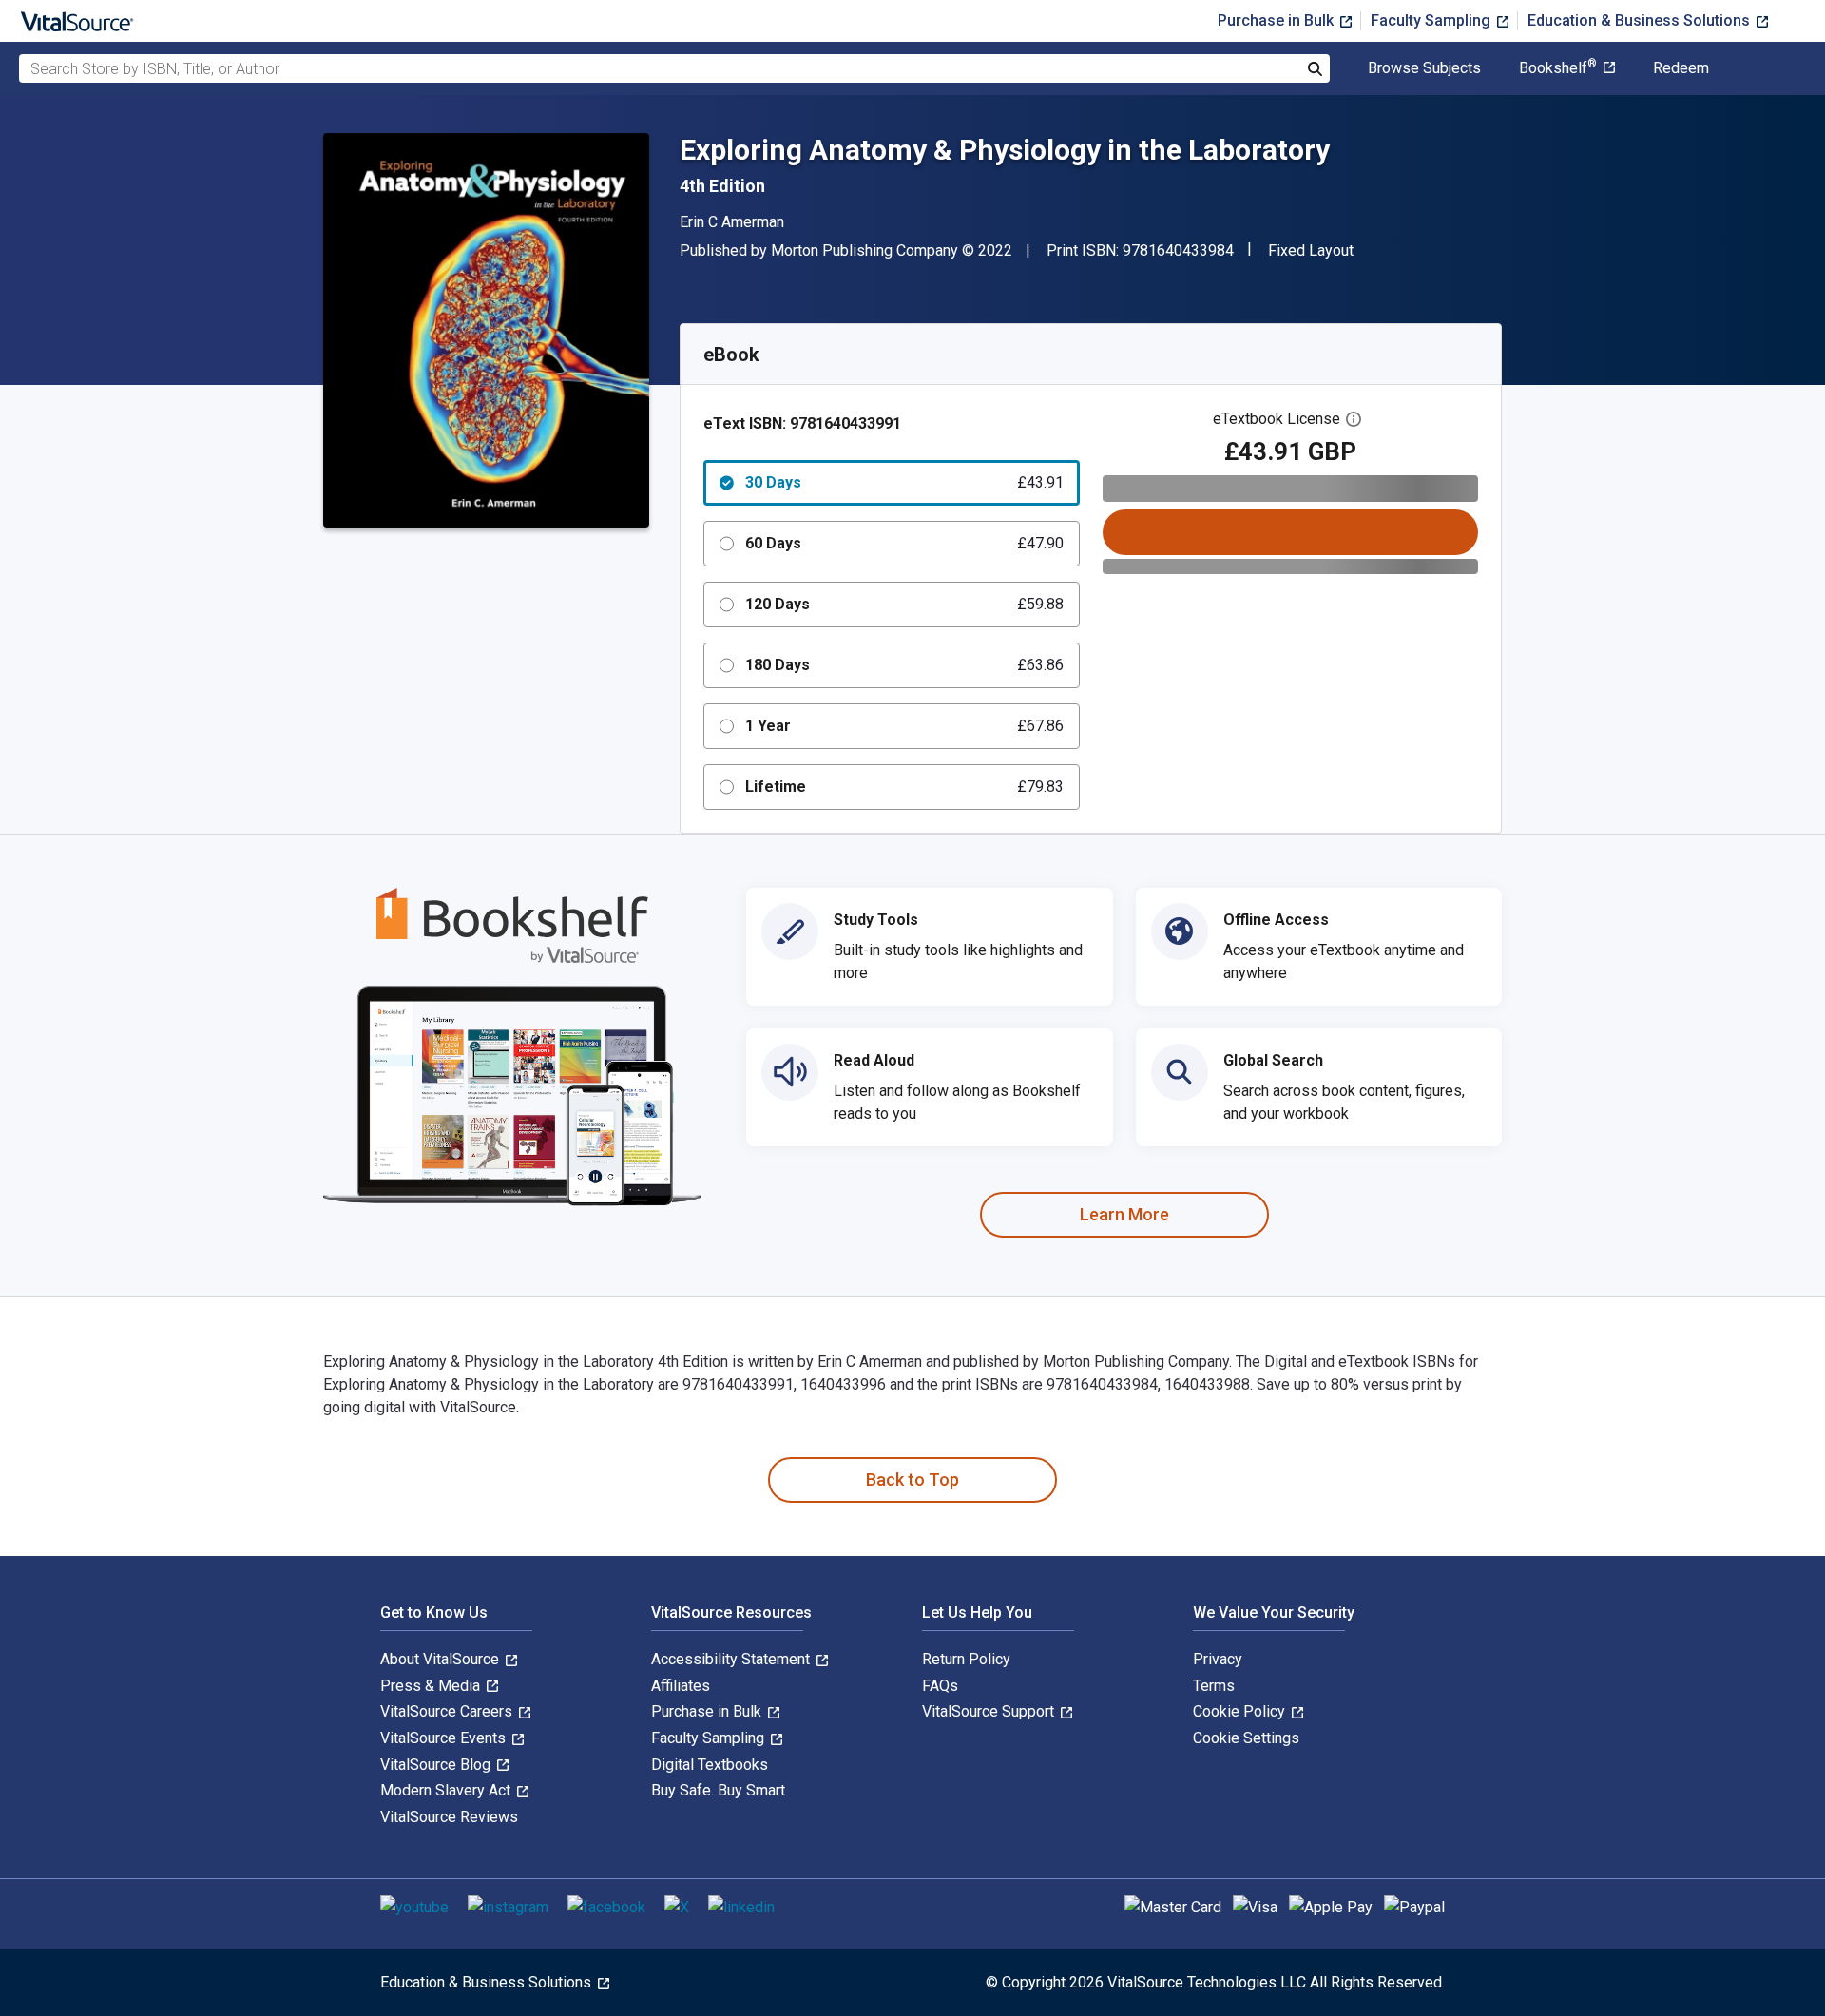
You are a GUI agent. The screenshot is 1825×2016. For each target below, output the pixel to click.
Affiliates (681, 1686)
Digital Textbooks (710, 1765)
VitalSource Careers (448, 1711)
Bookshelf (1558, 68)
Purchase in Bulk (1277, 20)
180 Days (904, 665)
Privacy (1218, 1659)
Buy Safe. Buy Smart (718, 1790)
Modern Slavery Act (447, 1790)
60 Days (904, 543)
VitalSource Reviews (449, 1817)
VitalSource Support (990, 1711)
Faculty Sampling (1432, 20)
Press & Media (432, 1686)
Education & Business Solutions (1641, 20)
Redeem (1681, 68)
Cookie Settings (1246, 1738)
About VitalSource (442, 1659)
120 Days (904, 604)
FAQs (940, 1686)
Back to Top (912, 1479)
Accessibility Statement (732, 1659)
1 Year (904, 726)
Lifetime (904, 787)
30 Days (904, 482)
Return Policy (966, 1659)
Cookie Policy (1241, 1711)
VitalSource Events (445, 1738)
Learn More (1124, 1214)
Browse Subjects (1424, 68)
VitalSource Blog (437, 1765)
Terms (1214, 1686)
